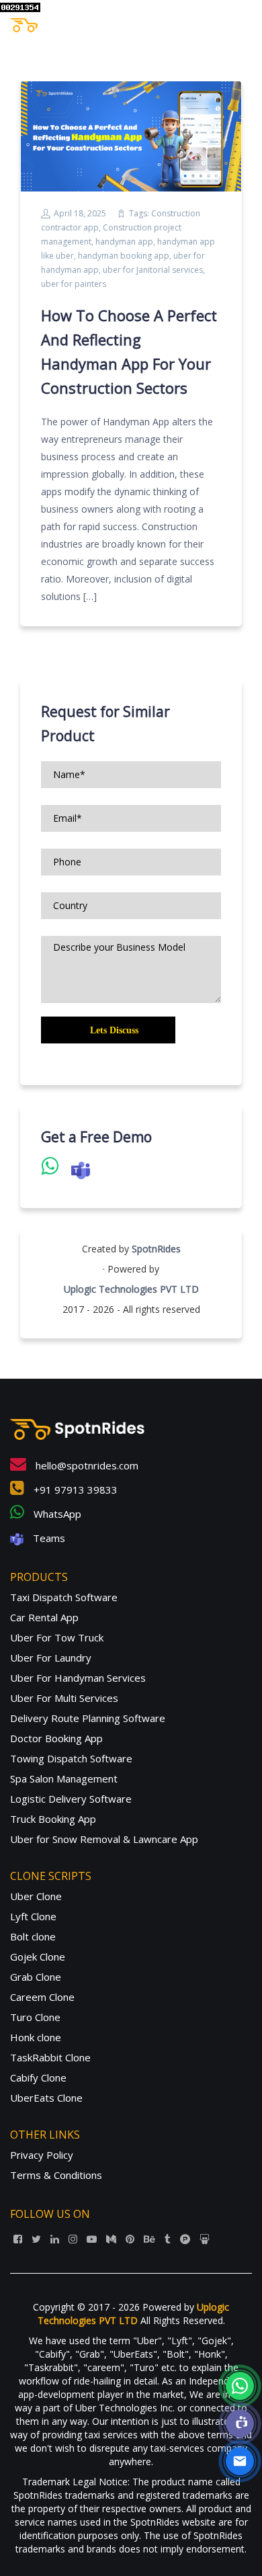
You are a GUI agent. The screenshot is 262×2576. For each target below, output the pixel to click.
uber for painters (74, 284)
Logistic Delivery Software (71, 1799)
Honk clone (36, 2037)
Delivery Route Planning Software (88, 1718)
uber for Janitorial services (153, 270)
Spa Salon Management (64, 1778)
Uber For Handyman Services (78, 1678)
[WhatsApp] (240, 2386)
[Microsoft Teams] (240, 2423)
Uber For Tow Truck (57, 1637)
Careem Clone (42, 1997)
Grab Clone (36, 1977)
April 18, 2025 (80, 213)
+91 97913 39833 (74, 1490)
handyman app (124, 242)
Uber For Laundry (51, 1658)
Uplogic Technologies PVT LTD (131, 1289)
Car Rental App (44, 1617)
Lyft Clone (33, 1916)
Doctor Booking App (56, 1738)
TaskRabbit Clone (50, 2057)
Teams (48, 1538)
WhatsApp (56, 1514)
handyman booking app (124, 256)
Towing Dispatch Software (71, 1758)
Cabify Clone (38, 2077)
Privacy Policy (42, 2155)
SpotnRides (156, 1249)
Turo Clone (35, 2017)
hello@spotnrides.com (86, 1465)
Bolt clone (33, 1936)
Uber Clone (36, 1896)
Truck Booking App (53, 1819)
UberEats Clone (46, 2098)
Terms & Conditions (56, 2175)
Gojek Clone (38, 1957)
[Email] (240, 2461)
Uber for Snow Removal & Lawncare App (104, 1839)
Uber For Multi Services (64, 1698)
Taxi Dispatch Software (64, 1597)
